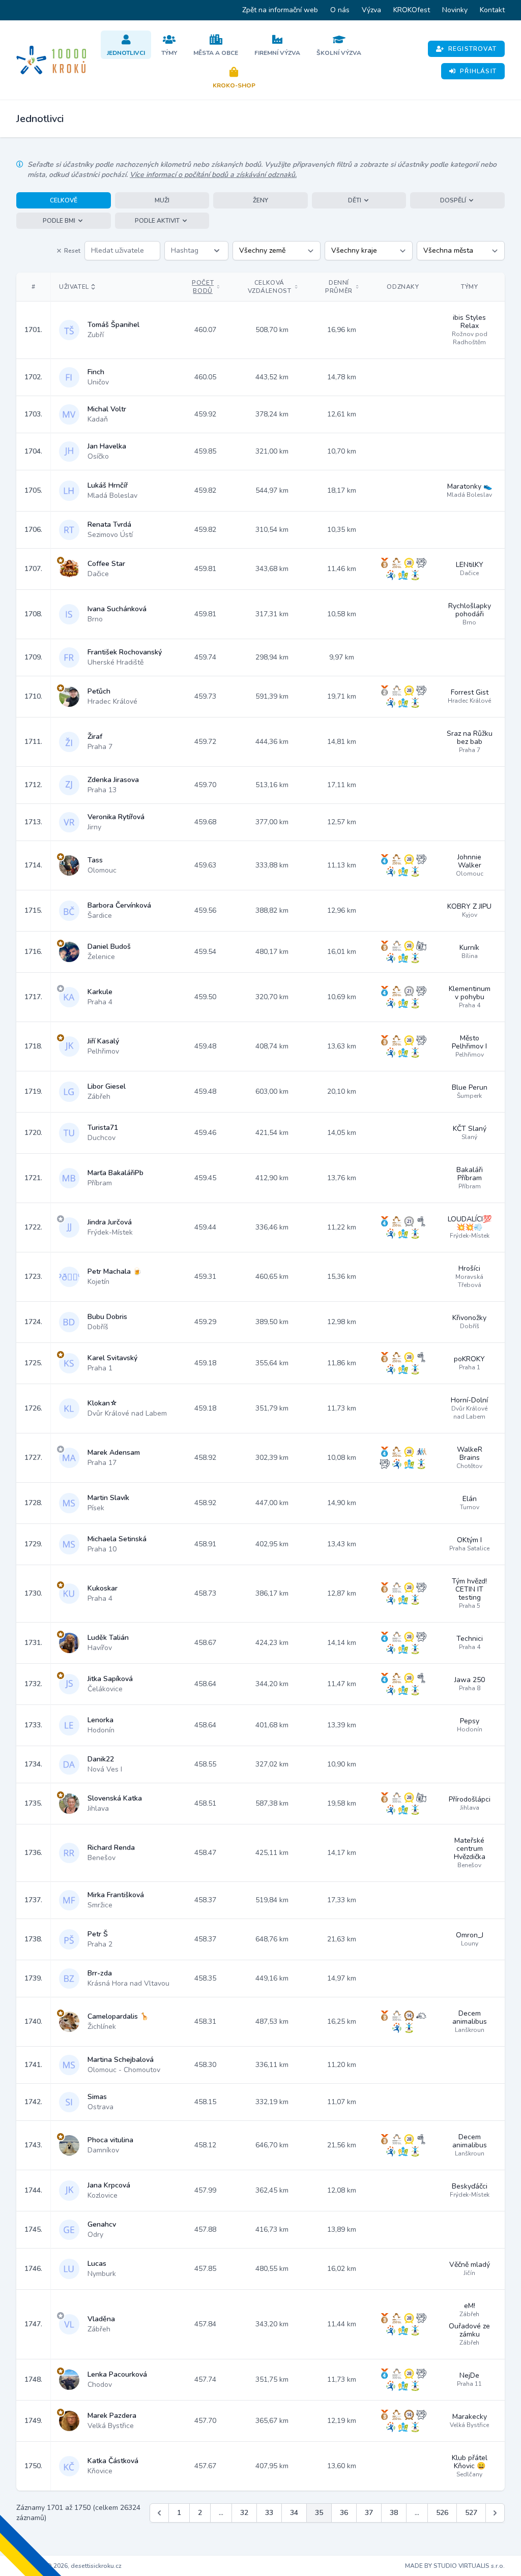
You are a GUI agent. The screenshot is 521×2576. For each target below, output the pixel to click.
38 (394, 2513)
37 (369, 2513)
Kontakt (492, 10)
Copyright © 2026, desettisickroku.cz (69, 2566)
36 (344, 2513)
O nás (340, 10)
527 (471, 2513)
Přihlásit (478, 71)
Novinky (455, 10)
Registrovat (472, 49)
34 (294, 2513)
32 (244, 2513)
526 (442, 2513)
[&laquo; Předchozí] (159, 2513)
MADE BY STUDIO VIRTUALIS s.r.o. (455, 2566)
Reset (72, 251)
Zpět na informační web (280, 10)
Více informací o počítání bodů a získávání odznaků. (213, 175)
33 (269, 2513)
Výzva (371, 10)
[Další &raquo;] (495, 2513)
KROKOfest (412, 10)
